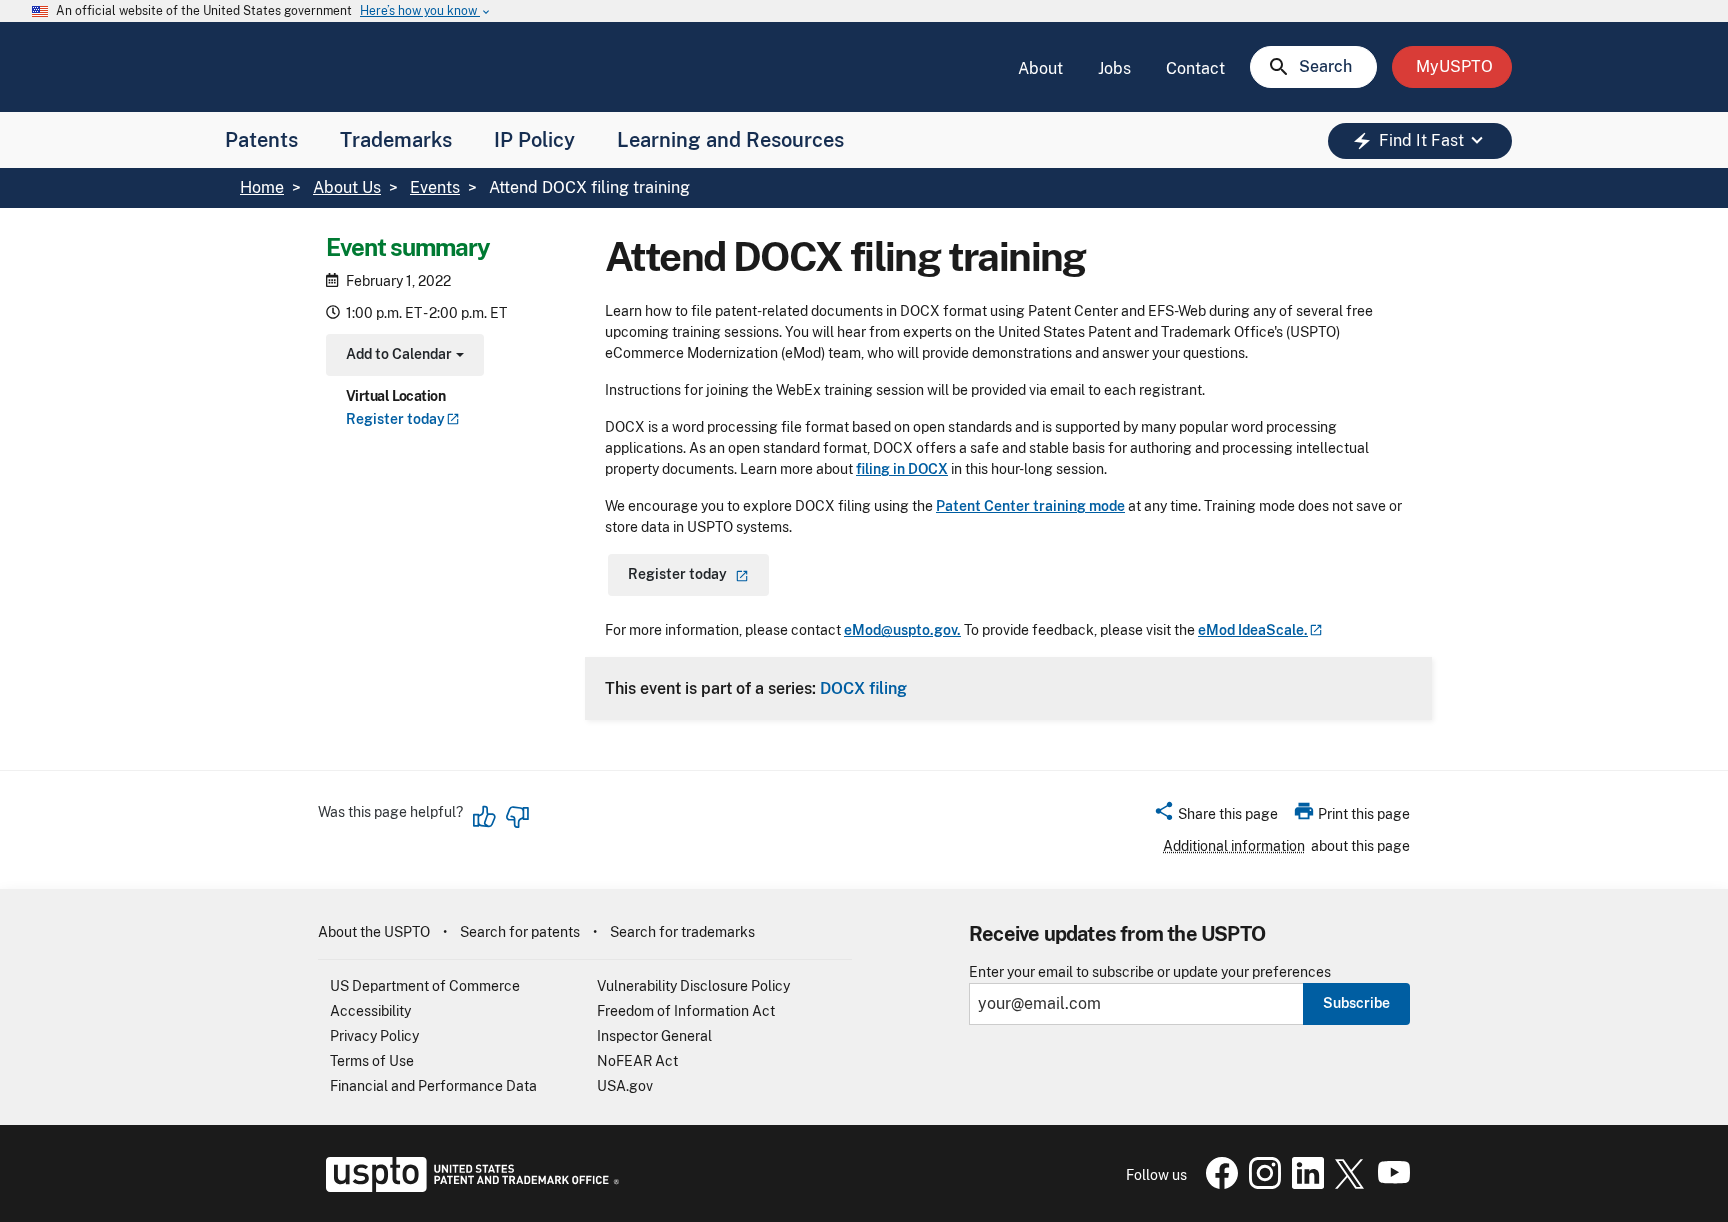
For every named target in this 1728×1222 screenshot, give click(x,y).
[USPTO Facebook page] (1218, 1184)
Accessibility (370, 1011)
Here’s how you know (426, 11)
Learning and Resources (730, 140)
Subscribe (1356, 1003)
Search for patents (520, 932)
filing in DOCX (902, 469)
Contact (1195, 68)
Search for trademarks (682, 932)
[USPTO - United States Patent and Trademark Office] (468, 1187)
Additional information (1234, 846)
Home (262, 187)
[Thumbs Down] (517, 817)
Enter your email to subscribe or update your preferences (1150, 972)
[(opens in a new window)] (1261, 1184)
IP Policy (534, 140)
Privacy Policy (374, 1036)
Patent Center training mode (1030, 506)
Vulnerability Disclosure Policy (693, 986)
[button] (1215, 817)
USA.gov (625, 1086)
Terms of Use (372, 1061)
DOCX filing (863, 688)
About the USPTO (374, 932)
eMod (1253, 630)
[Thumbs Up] (485, 817)
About (1040, 68)
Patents (261, 140)
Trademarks (396, 140)
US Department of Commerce (425, 986)
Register (395, 419)
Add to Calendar (402, 356)
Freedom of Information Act (686, 1011)
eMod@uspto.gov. (902, 630)
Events (435, 187)
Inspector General (654, 1036)
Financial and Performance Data (433, 1086)
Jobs (1114, 68)
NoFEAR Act (637, 1061)
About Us (347, 187)
